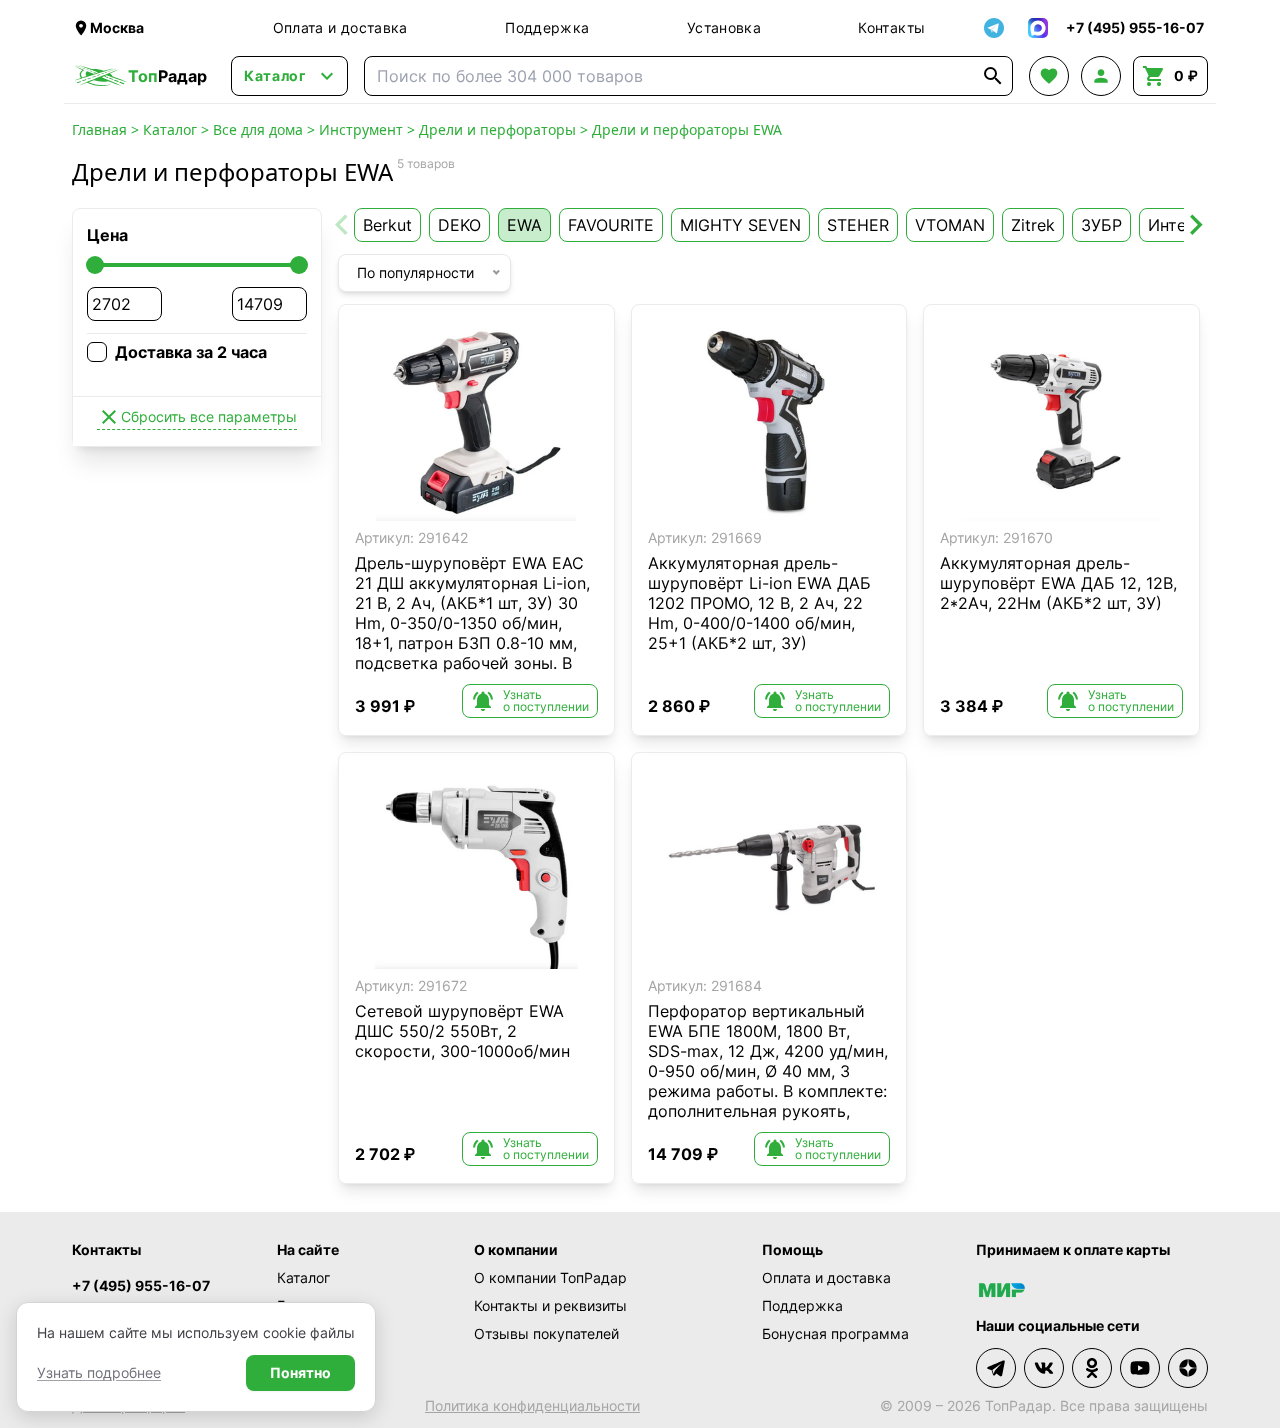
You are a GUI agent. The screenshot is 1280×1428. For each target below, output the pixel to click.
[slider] (95, 265)
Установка (724, 27)
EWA (524, 225)
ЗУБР (1101, 225)
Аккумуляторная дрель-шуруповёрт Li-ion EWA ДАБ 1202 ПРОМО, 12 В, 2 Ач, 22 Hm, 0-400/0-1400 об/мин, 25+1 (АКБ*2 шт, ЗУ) (759, 603)
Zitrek (1033, 225)
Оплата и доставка (340, 27)
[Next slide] (1195, 225)
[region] (476, 421)
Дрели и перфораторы (497, 129)
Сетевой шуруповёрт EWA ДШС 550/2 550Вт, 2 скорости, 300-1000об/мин (462, 1031)
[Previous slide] (343, 225)
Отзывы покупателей (546, 1333)
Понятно (300, 1372)
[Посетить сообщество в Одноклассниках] (1092, 1368)
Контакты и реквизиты (550, 1305)
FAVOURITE (611, 225)
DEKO (459, 225)
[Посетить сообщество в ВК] (1044, 1368)
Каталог (170, 129)
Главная (99, 129)
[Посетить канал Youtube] (1140, 1368)
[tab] (441, 505)
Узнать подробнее (99, 1372)
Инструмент (361, 129)
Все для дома (258, 129)
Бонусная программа (835, 1333)
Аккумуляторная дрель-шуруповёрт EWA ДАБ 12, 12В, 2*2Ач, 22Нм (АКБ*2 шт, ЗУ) (1058, 583)
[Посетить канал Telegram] (996, 1368)
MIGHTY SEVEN (740, 225)
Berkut (387, 225)
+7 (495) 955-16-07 (141, 1285)
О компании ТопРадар (550, 1277)
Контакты (891, 27)
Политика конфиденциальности (532, 1405)
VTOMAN (950, 225)
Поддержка (547, 27)
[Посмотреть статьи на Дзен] (1188, 1368)
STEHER (858, 225)
